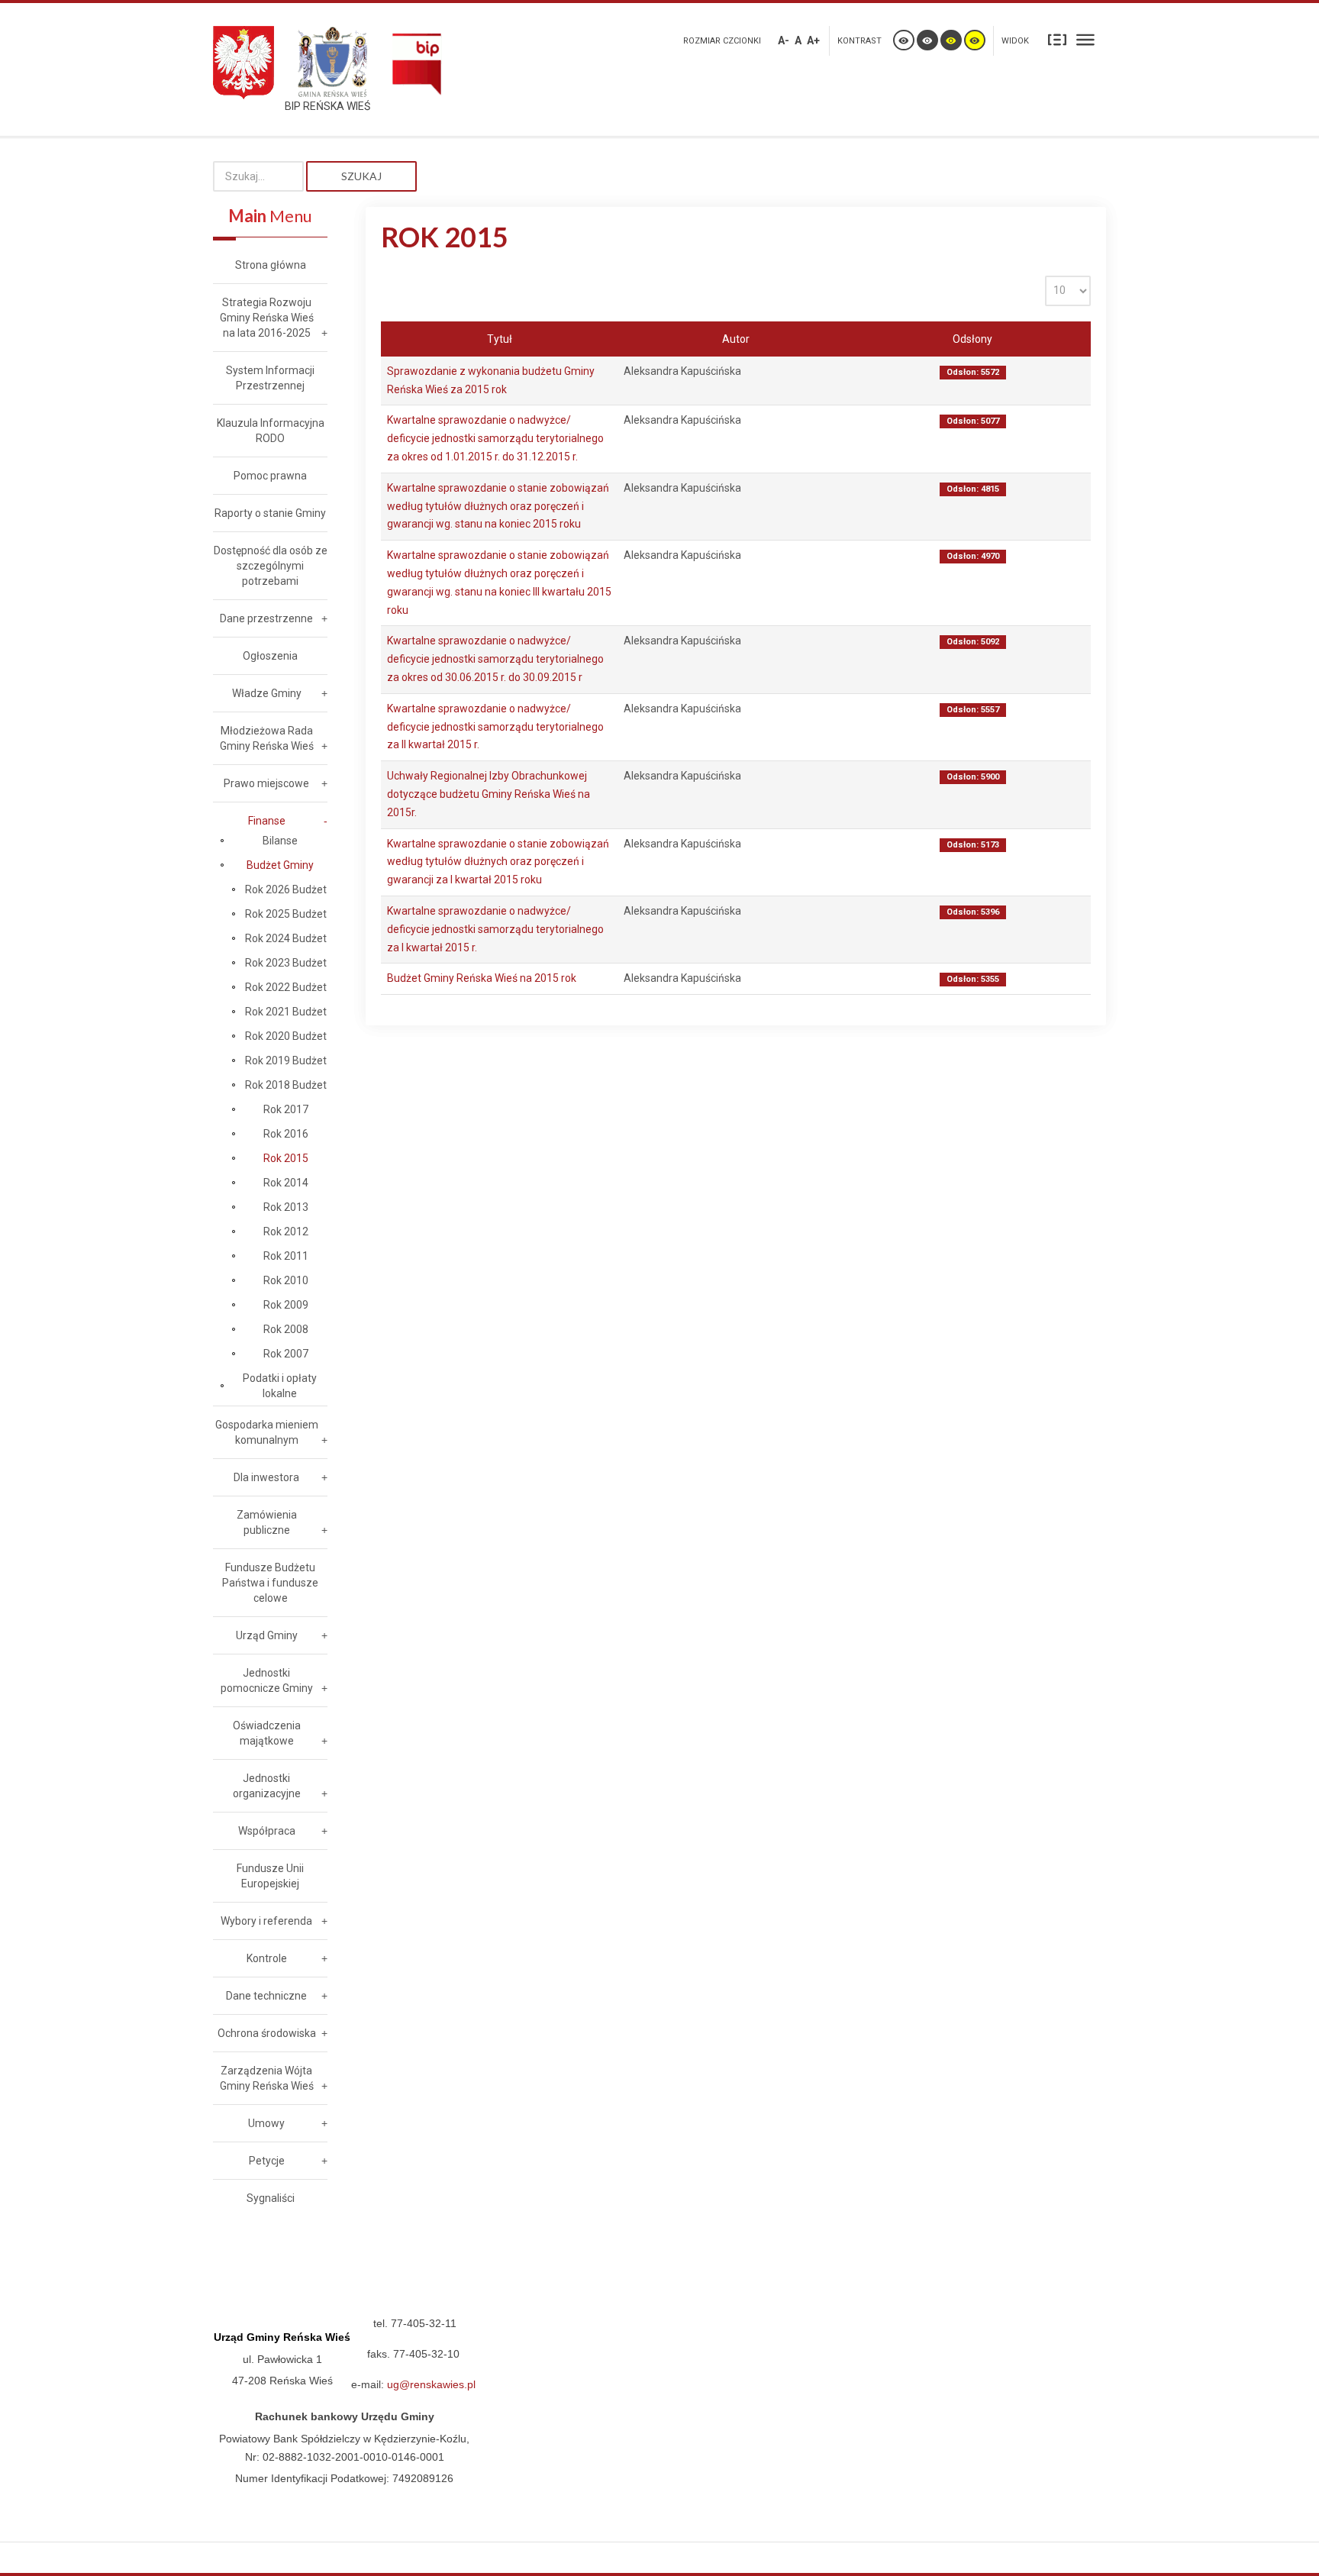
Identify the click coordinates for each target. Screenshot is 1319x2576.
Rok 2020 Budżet (286, 1036)
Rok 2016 (286, 1134)
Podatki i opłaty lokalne (280, 1386)
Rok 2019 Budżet (286, 1060)
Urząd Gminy (267, 1635)
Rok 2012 (286, 1232)
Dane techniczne (266, 1996)
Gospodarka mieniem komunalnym (267, 1432)
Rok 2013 (286, 1207)
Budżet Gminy (280, 865)
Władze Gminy (267, 693)
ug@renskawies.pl (431, 2384)
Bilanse (280, 841)
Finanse (267, 821)
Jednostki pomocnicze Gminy (267, 1680)
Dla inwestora (266, 1477)
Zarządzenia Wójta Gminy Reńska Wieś (267, 2078)
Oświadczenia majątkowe (267, 1733)
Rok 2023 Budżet (286, 963)
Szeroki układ (1085, 39)
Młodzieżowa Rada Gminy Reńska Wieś (267, 738)
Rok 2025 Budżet (286, 914)
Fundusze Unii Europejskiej (270, 1876)
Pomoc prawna (270, 476)
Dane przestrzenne (266, 618)
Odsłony (972, 339)
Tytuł (500, 339)
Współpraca (267, 1831)
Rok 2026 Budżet (286, 889)
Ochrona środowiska (267, 2033)
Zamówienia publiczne (267, 1522)
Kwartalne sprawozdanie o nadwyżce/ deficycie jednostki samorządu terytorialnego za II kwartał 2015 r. (495, 727)
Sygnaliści (271, 2198)
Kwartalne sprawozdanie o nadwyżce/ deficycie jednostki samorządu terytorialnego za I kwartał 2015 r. (495, 929)
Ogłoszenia (270, 656)
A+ (813, 40)
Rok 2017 (286, 1109)
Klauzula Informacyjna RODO (271, 431)
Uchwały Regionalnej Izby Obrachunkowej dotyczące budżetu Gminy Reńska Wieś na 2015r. (489, 794)
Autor (736, 339)
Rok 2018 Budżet (286, 1085)
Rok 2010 (286, 1280)
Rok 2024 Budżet (286, 938)
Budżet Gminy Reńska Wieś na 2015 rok (482, 978)
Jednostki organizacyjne (267, 1786)
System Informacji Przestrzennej (270, 378)
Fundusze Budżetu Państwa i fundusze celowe (270, 1583)
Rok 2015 (286, 1158)
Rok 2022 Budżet (286, 987)
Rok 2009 (286, 1305)
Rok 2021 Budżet (286, 1012)
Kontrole (267, 1958)
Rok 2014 (286, 1183)
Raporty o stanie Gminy (270, 513)
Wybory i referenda (266, 1921)
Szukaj (361, 176)
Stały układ (1057, 39)
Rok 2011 (286, 1256)
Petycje (267, 2161)
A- (784, 40)
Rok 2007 (286, 1354)
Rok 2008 (286, 1329)
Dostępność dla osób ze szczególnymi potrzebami (271, 566)
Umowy (266, 2123)
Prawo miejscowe (266, 783)
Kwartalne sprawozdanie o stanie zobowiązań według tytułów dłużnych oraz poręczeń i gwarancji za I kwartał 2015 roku (498, 862)
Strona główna (271, 265)
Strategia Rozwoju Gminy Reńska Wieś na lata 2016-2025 (267, 318)
